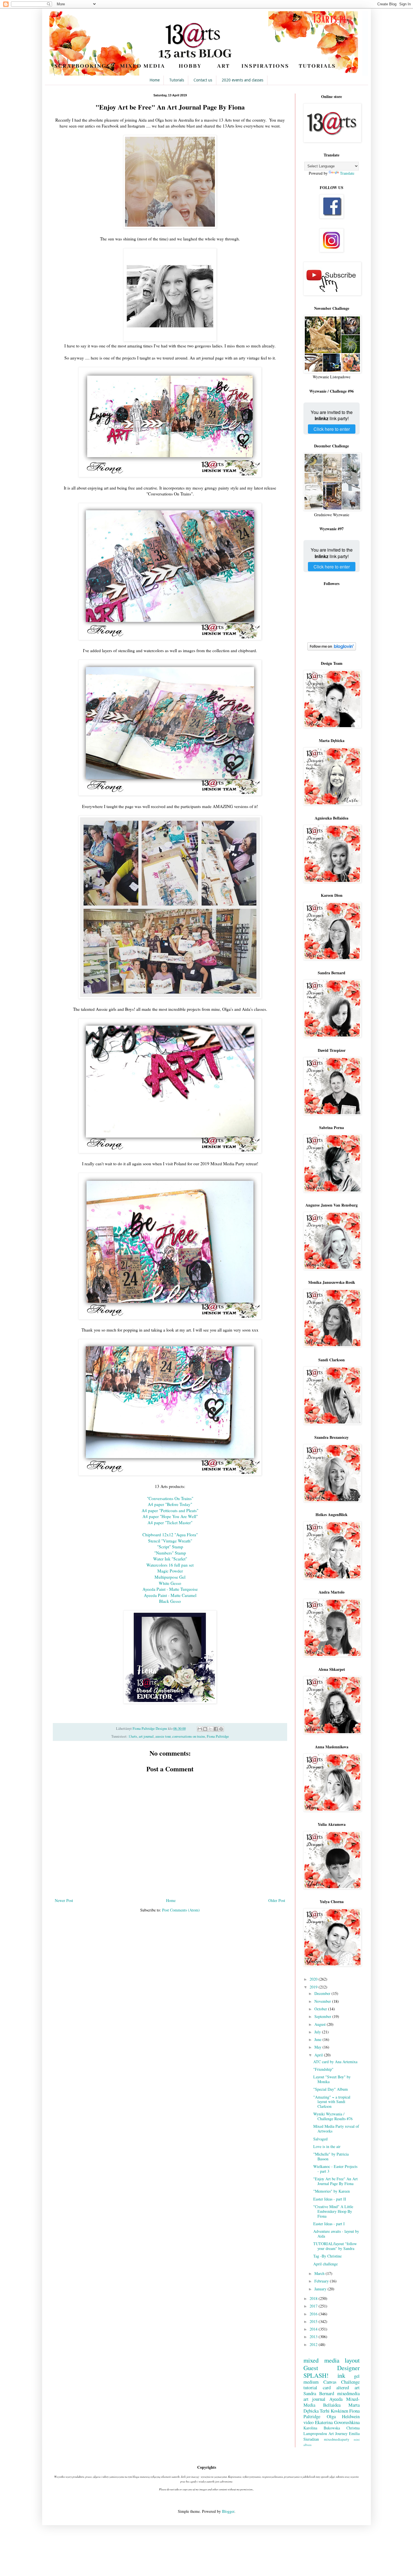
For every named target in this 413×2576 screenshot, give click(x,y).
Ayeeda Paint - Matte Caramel (170, 1595)
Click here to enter (332, 429)
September (323, 2016)
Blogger (228, 2511)
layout (352, 2360)
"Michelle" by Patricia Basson (331, 2156)
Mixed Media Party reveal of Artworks (336, 2129)
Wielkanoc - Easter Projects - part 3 (335, 2169)
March (320, 2273)
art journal (146, 1736)
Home (155, 80)
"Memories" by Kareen (332, 2191)
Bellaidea (332, 2405)
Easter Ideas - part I (329, 2224)
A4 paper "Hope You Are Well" (170, 1516)
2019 (314, 1987)
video (308, 2422)
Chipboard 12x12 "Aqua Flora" (170, 1535)
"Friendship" (323, 2069)
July (318, 2032)
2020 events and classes (242, 80)
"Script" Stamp (170, 1547)
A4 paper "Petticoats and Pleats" (170, 1510)
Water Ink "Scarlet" (170, 1559)
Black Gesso (170, 1601)
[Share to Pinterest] (221, 1729)
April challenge (325, 2264)
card (327, 2387)
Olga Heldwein (343, 2416)
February (322, 2281)
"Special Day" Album (331, 2089)
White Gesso (170, 1583)
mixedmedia (348, 2393)
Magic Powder (170, 1571)
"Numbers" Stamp (170, 1553)
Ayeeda (336, 2399)
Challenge (350, 2382)
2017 (314, 2306)
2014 (314, 2329)
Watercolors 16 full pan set (170, 1565)
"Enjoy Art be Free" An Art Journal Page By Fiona (335, 2181)
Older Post (277, 1900)
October (321, 2009)
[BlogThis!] (205, 1729)
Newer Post (64, 1900)
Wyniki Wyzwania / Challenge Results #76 (333, 2116)
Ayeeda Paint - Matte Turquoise (170, 1589)
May (318, 2047)
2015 (314, 2321)
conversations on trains (189, 1736)
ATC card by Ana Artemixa (335, 2062)
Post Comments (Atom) (181, 1910)
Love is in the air (327, 2146)
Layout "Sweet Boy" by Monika (332, 2079)
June (318, 2039)
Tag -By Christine (327, 2256)
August (321, 2024)
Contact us (203, 80)
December (323, 1993)
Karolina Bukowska (322, 2428)
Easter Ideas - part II (330, 2199)
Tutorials (177, 80)
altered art (348, 2387)
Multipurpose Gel (170, 1577)
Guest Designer (332, 2368)
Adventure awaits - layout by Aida (336, 2234)
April (319, 2055)
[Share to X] (210, 1729)
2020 (314, 1979)
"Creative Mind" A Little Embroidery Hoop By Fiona (333, 2211)
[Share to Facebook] (216, 1729)
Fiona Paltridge (218, 1736)
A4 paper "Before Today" (170, 1504)
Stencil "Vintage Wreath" (170, 1541)
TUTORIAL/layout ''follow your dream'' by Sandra (335, 2246)
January (321, 2289)
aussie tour (163, 1736)
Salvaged (320, 2139)
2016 (314, 2314)
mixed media (321, 2360)
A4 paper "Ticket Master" (170, 1523)
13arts (133, 1736)
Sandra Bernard (319, 2393)
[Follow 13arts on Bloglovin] (332, 649)
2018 (314, 2298)
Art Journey (338, 2433)
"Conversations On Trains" (170, 1498)
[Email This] (200, 1729)
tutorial (310, 2387)
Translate (347, 173)
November (323, 2001)
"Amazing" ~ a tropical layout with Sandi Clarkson (332, 2102)
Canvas (330, 2382)
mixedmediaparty (337, 2439)
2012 (314, 2344)
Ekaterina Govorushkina (337, 2422)
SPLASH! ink (324, 2375)
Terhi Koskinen (334, 2411)
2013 (314, 2337)
